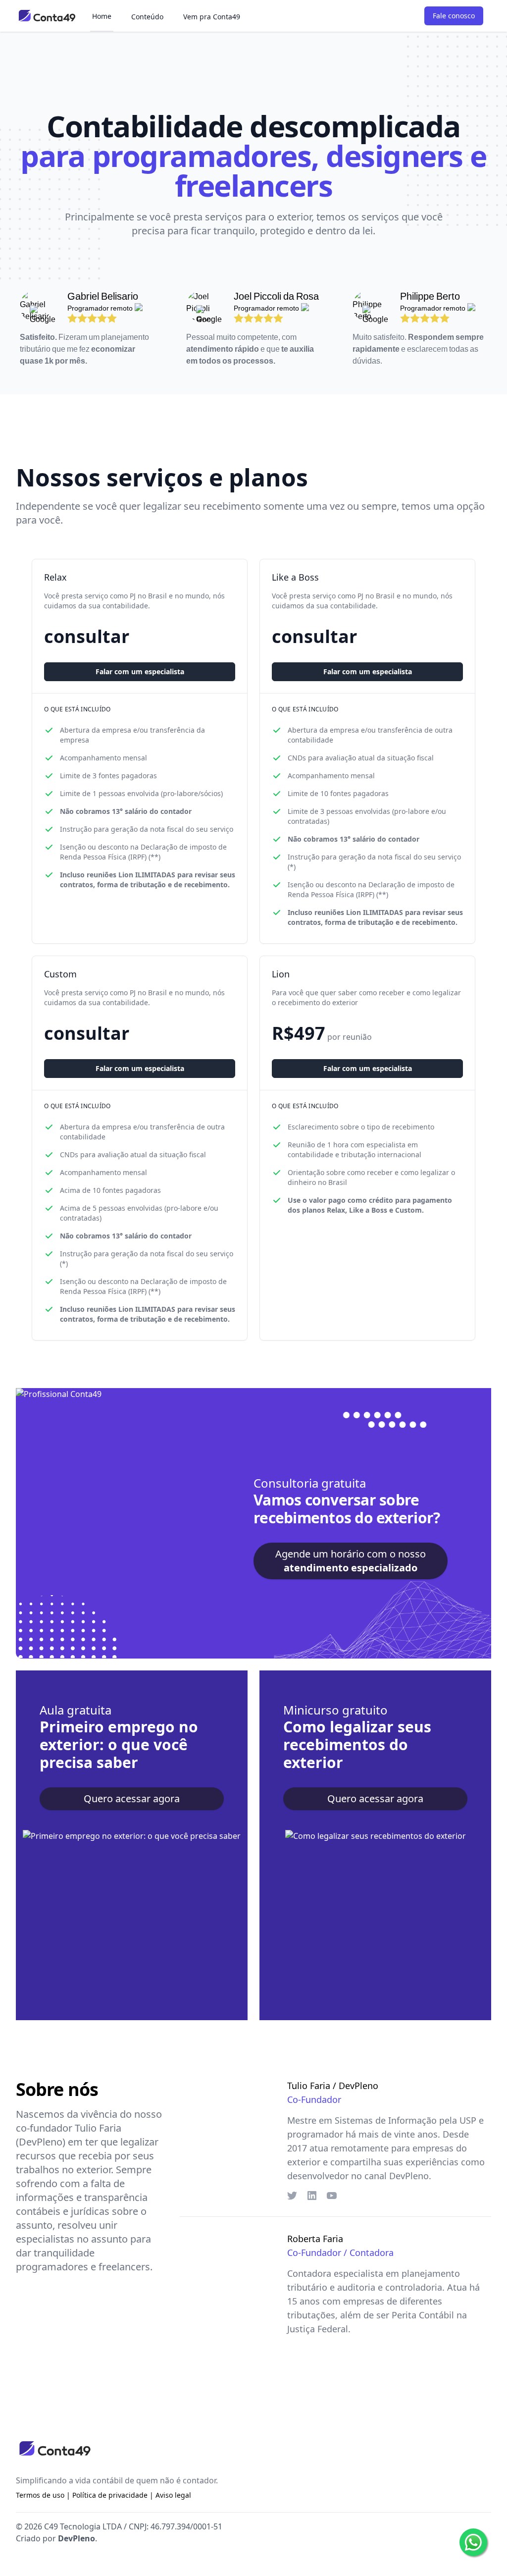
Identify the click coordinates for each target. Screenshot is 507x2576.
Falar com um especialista (140, 671)
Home (102, 16)
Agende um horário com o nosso (351, 1561)
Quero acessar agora (132, 1798)
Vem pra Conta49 (212, 17)
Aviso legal (173, 2495)
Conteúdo (147, 17)
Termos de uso (40, 2495)
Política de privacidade (110, 2495)
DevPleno (76, 2538)
